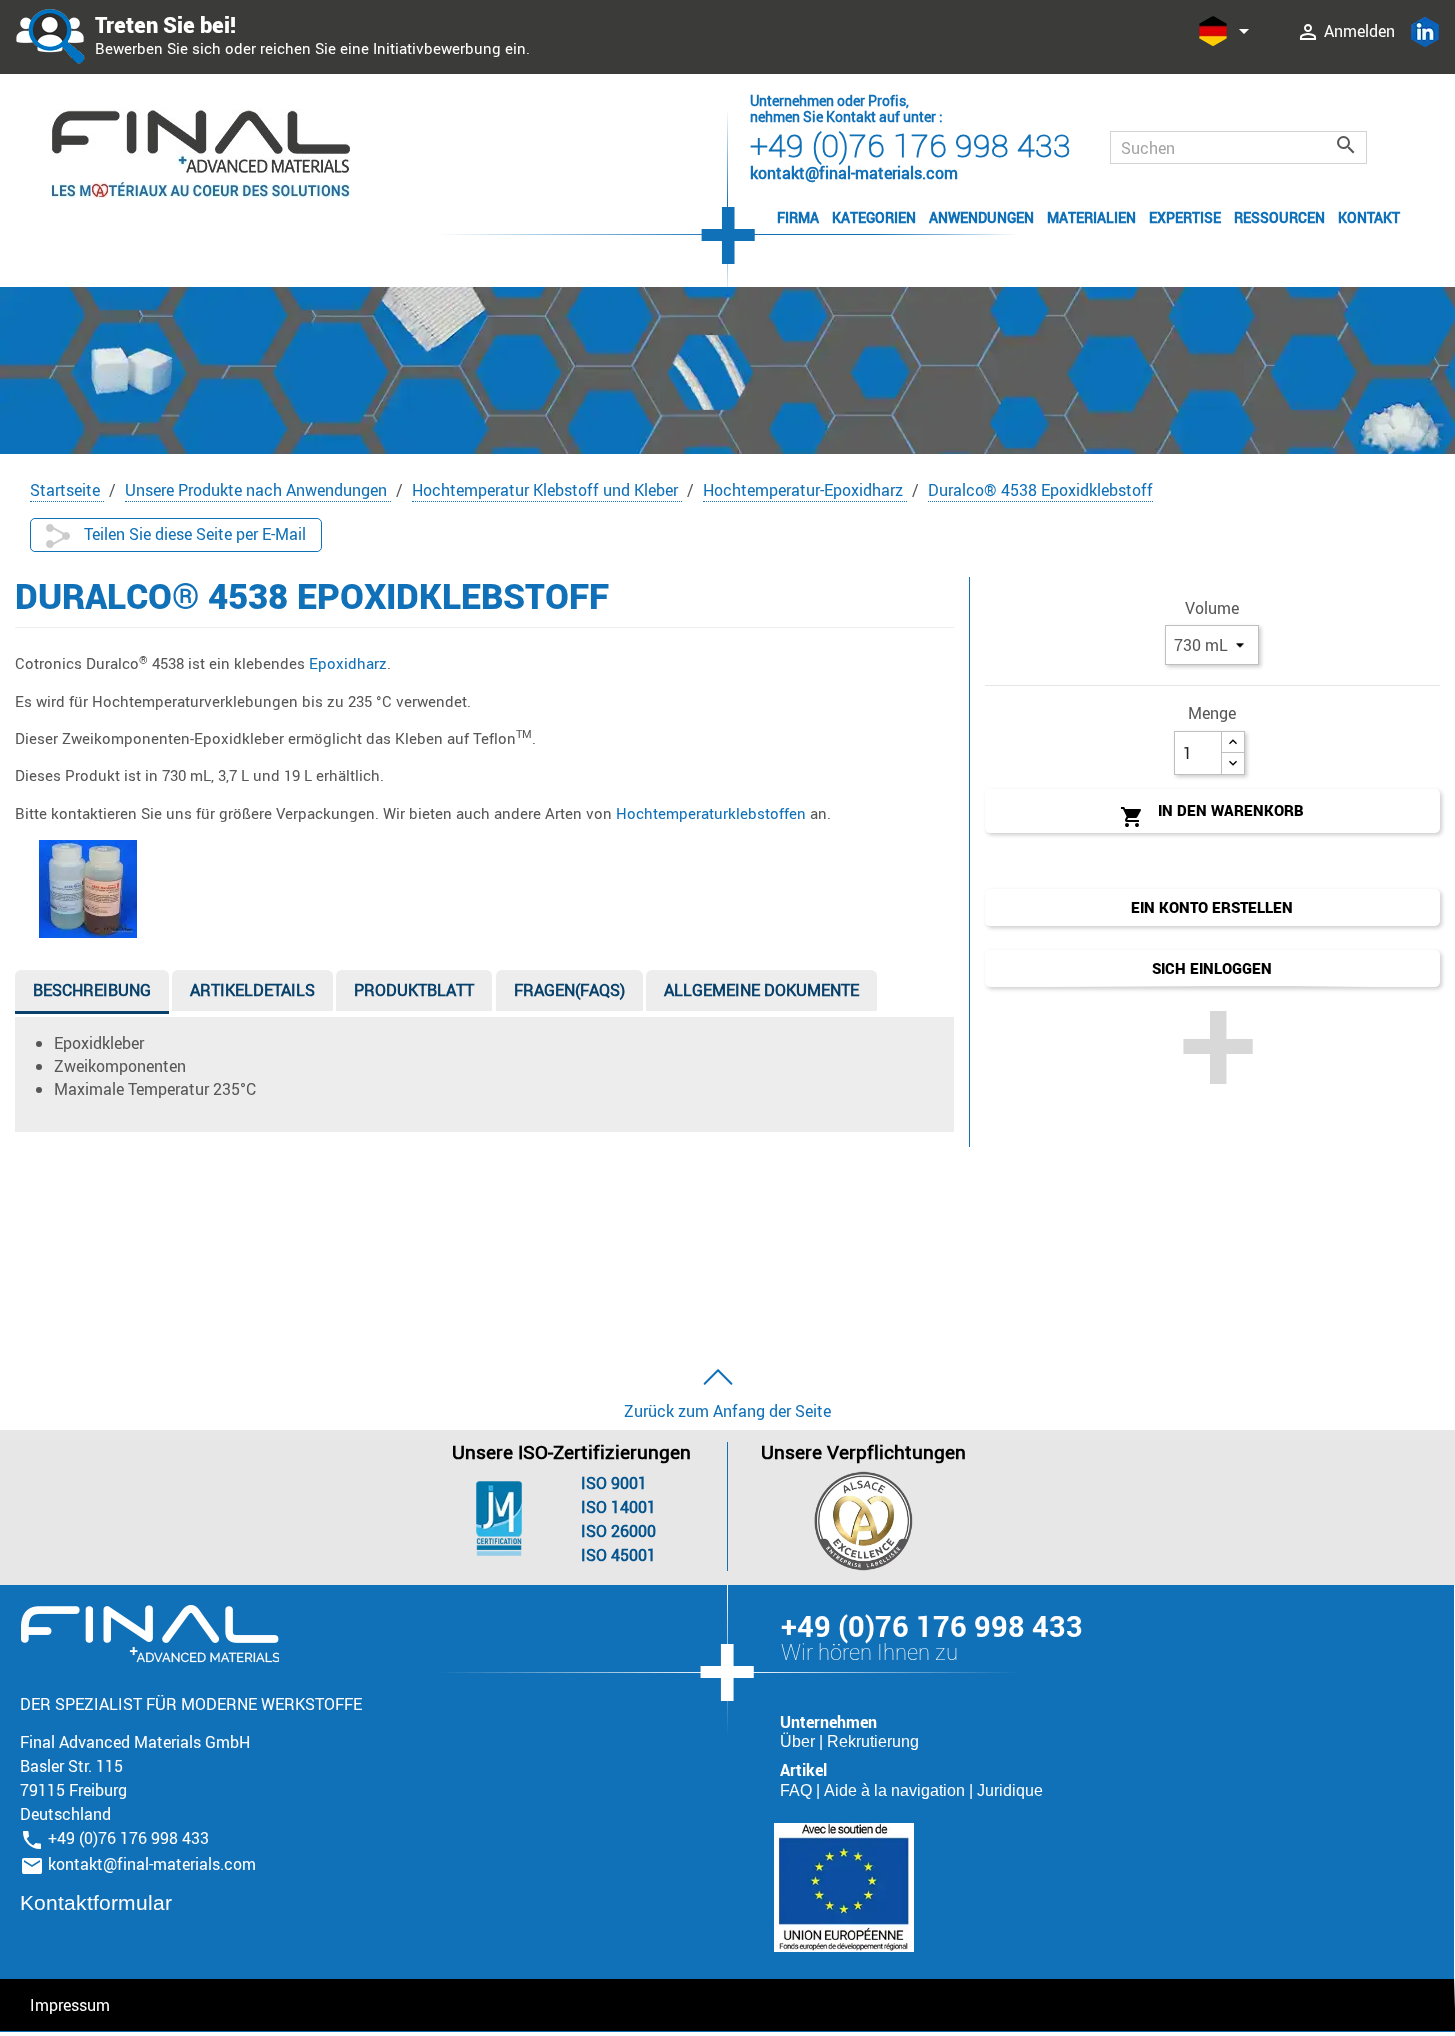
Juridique (1010, 1790)
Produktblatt (414, 990)
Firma (798, 217)
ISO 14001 (618, 1507)
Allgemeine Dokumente (761, 990)
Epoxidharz (348, 663)
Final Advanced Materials (149, 1634)
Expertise (1185, 217)
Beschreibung (92, 990)
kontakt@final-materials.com (152, 1864)
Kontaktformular (96, 1902)
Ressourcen (1279, 217)
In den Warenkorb (1212, 814)
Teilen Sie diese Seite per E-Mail (193, 534)
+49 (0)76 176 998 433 (910, 144)
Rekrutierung (873, 1741)
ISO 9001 (614, 1483)
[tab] (92, 994)
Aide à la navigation (896, 1790)
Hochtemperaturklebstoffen (711, 813)
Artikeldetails (252, 990)
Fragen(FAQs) (569, 990)
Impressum (70, 2005)
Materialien (1091, 217)
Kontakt (1369, 217)
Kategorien (874, 217)
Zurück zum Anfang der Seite (727, 1411)
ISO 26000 (618, 1531)
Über (799, 1741)
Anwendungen (981, 217)
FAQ (798, 1790)
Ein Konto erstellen (1212, 907)
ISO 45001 (618, 1555)
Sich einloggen (1212, 968)
